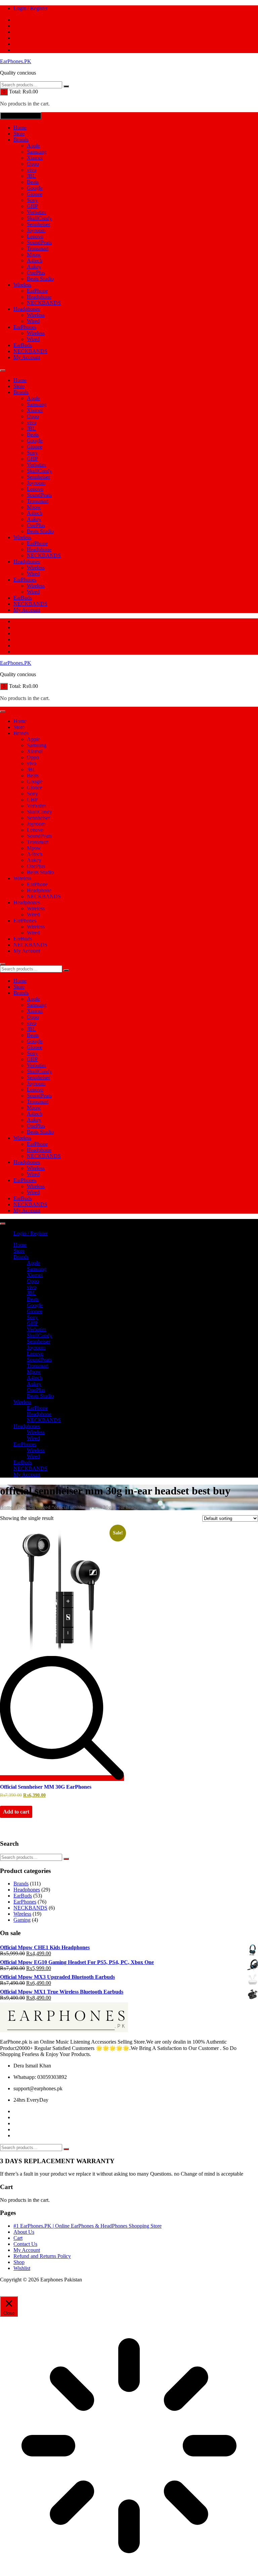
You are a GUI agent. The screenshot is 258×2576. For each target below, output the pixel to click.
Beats (33, 182)
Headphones (27, 309)
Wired (33, 321)
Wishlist (22, 2268)
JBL (31, 176)
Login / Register (31, 8)
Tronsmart (38, 248)
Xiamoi (35, 158)
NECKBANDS (44, 303)
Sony (32, 200)
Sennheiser (38, 224)
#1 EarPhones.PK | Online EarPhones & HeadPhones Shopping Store (88, 2226)
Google (35, 188)
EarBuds (23, 345)
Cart (18, 2238)
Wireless (22, 285)
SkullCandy (39, 218)
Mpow (34, 254)
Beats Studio (40, 279)
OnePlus (36, 273)
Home (20, 127)
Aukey (34, 267)
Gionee (35, 194)
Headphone (39, 297)
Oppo (33, 164)
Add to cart (16, 1812)
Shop (19, 2262)
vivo (32, 170)
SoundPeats (39, 242)
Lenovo (35, 236)
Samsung (37, 152)
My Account (27, 357)
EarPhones (25, 327)
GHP (32, 206)
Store (19, 134)
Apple (33, 146)
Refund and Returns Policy (42, 2256)
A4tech (35, 260)
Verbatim (36, 212)
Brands (21, 140)
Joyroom (36, 230)
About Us (24, 2232)
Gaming (22, 1920)
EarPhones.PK (16, 61)
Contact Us (25, 2244)
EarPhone (37, 291)
